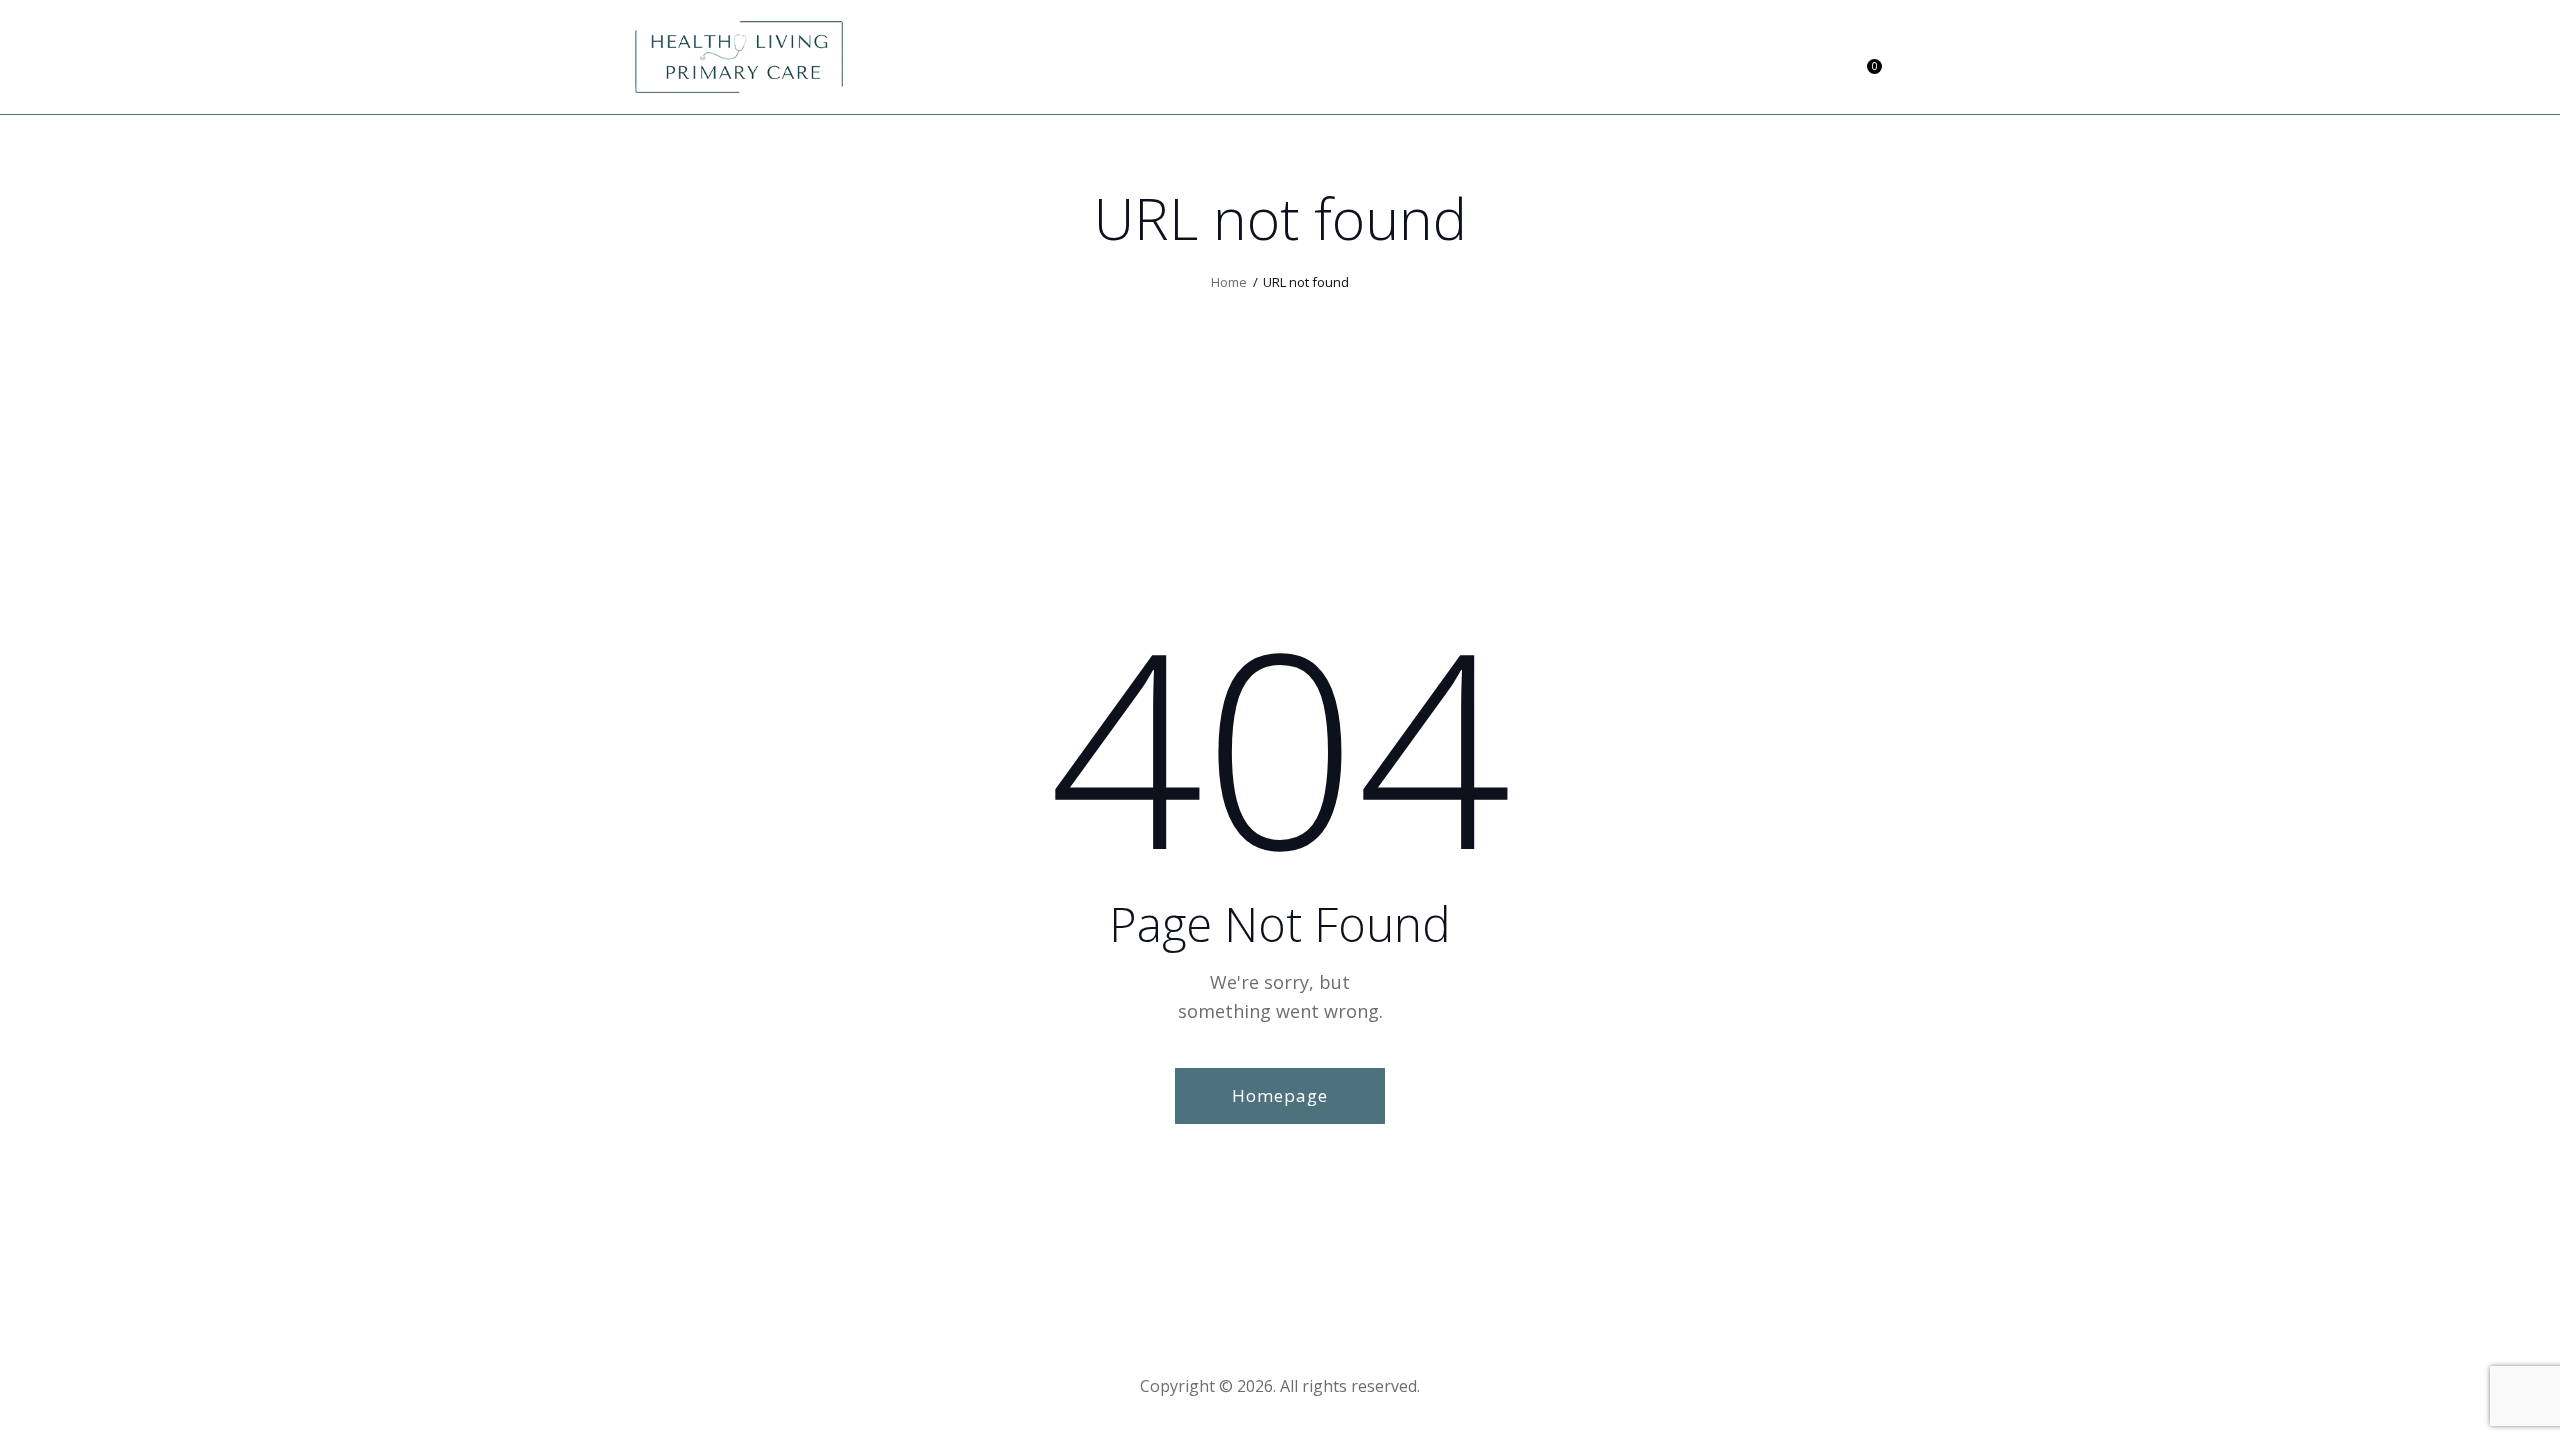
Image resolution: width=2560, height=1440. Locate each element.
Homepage (1280, 1095)
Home (1229, 282)
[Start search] (1911, 59)
